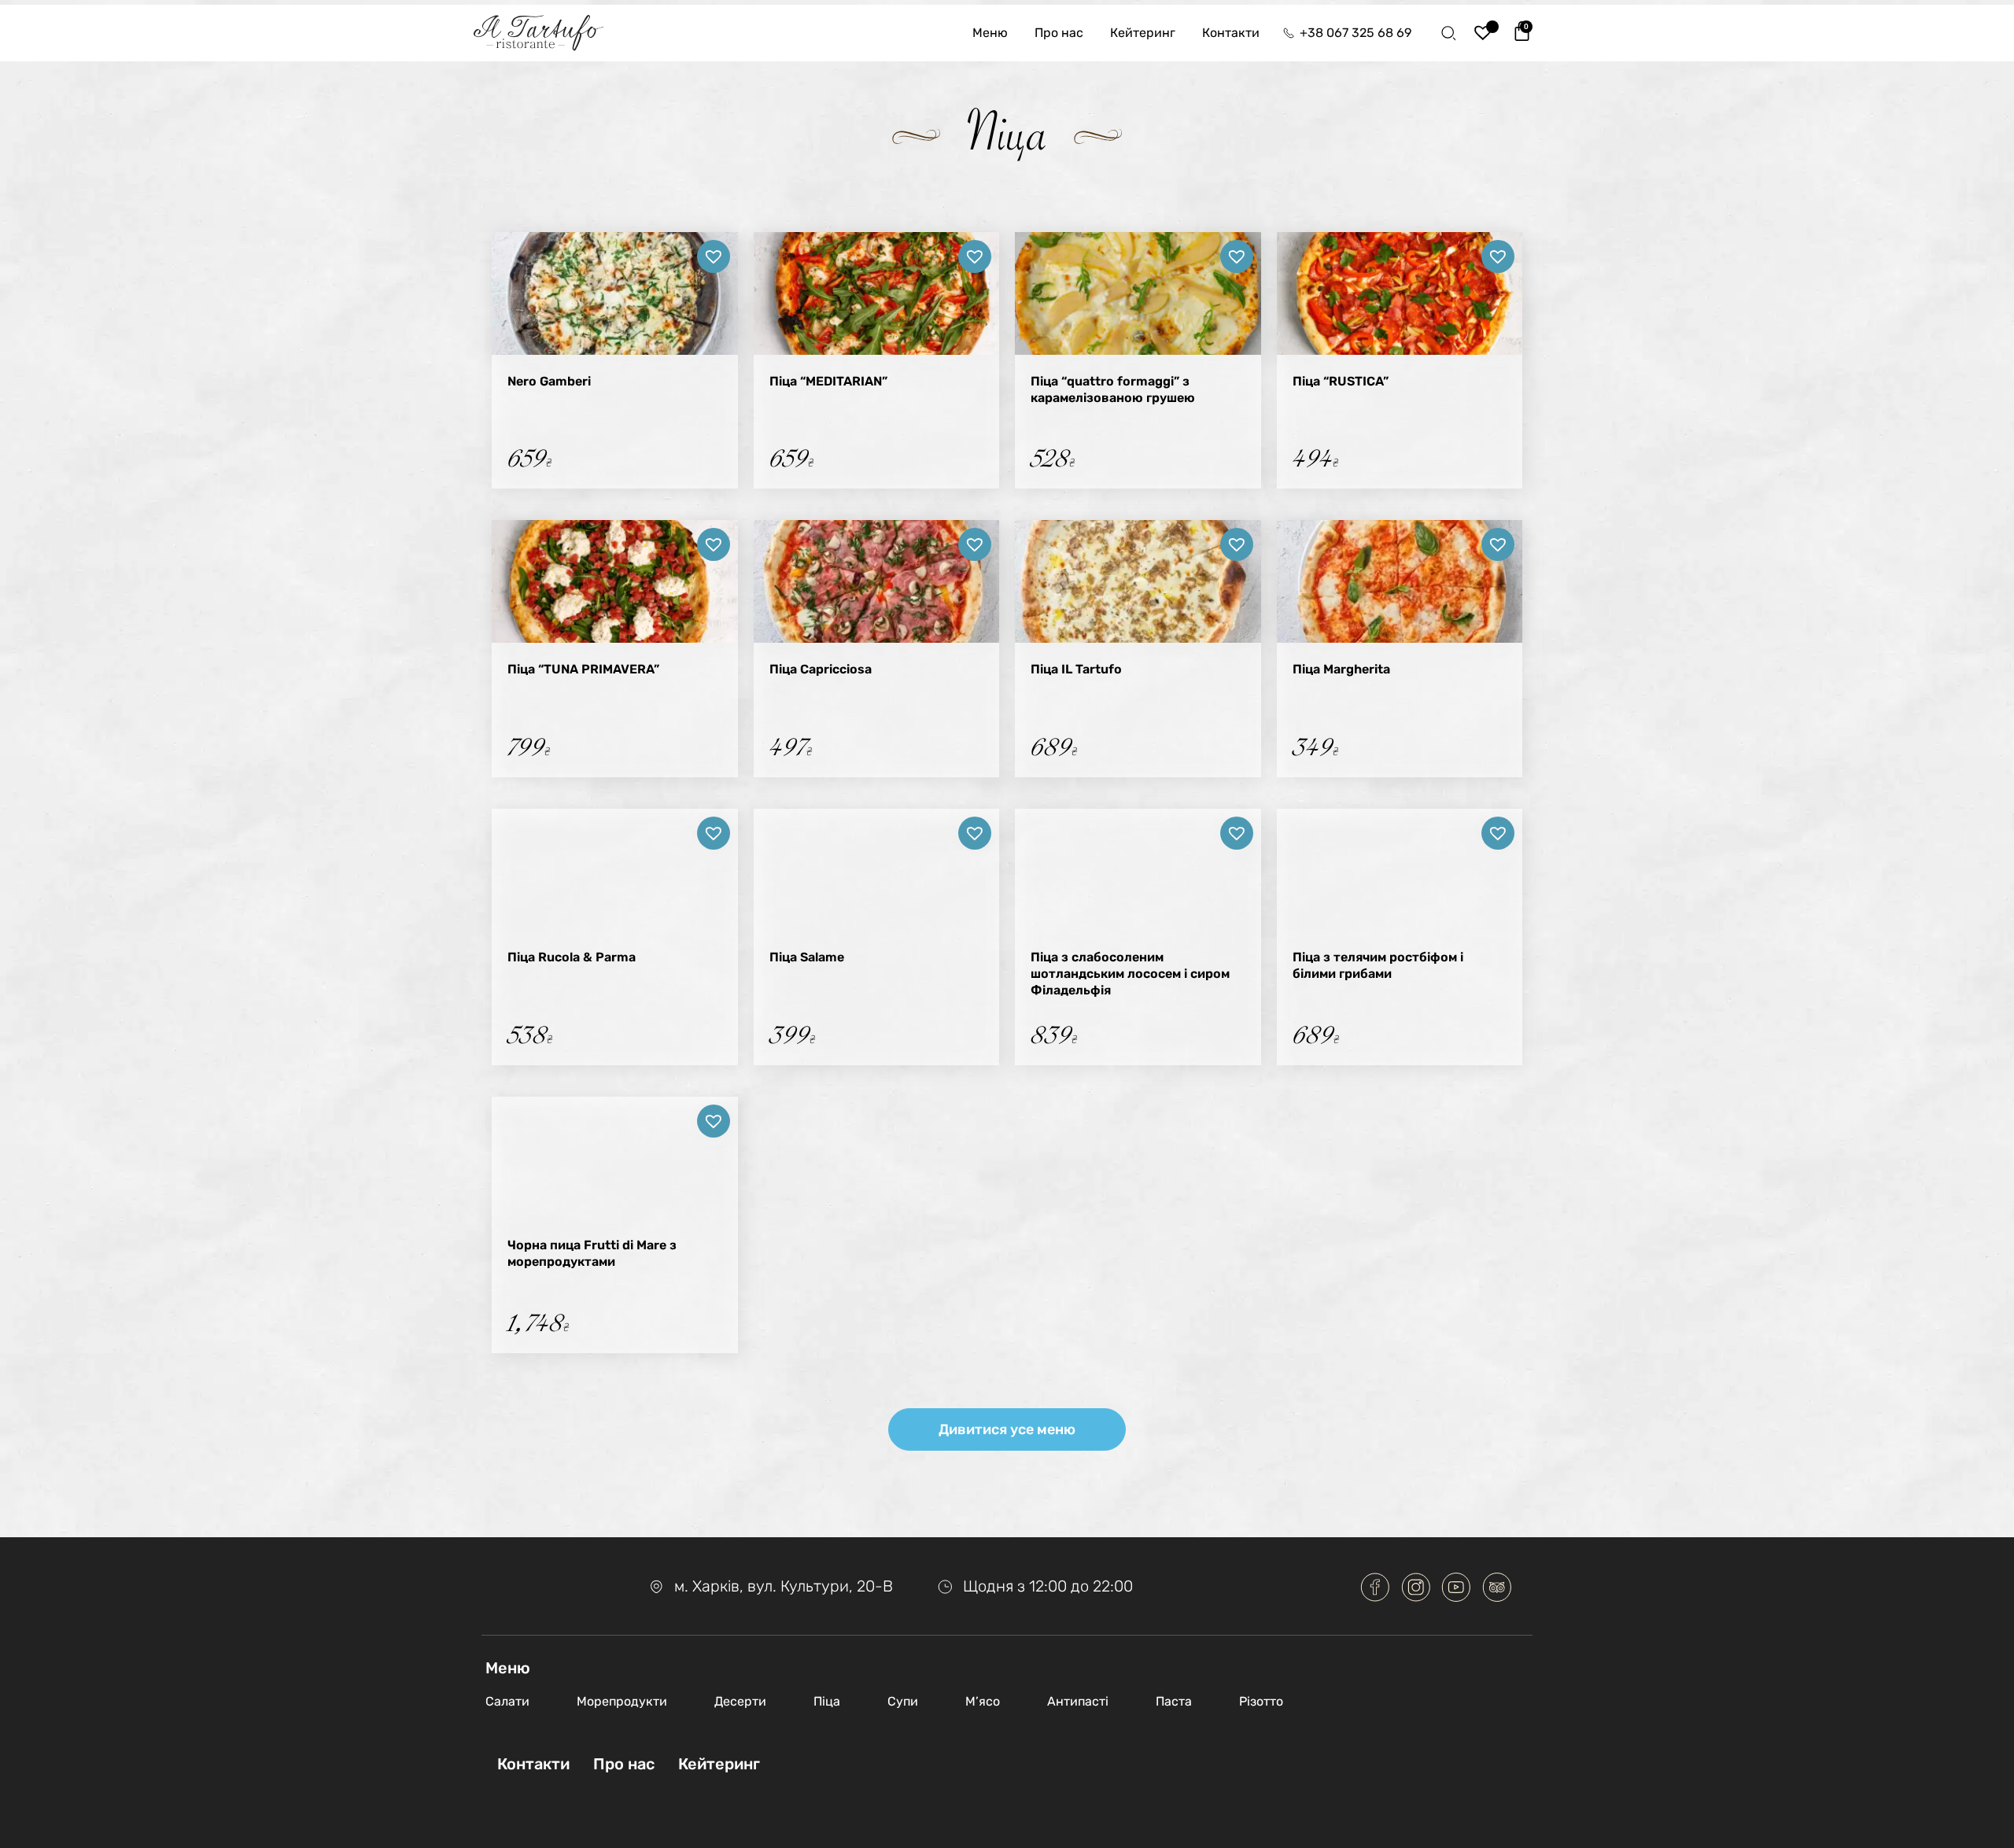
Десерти (740, 1701)
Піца (827, 1701)
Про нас (1059, 33)
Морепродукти (622, 1701)
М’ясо (983, 1701)
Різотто (1261, 1701)
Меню (990, 33)
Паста (1174, 1701)
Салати (507, 1701)
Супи (903, 1701)
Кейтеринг (1143, 33)
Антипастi (1078, 1701)
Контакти (1231, 33)
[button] (714, 256)
